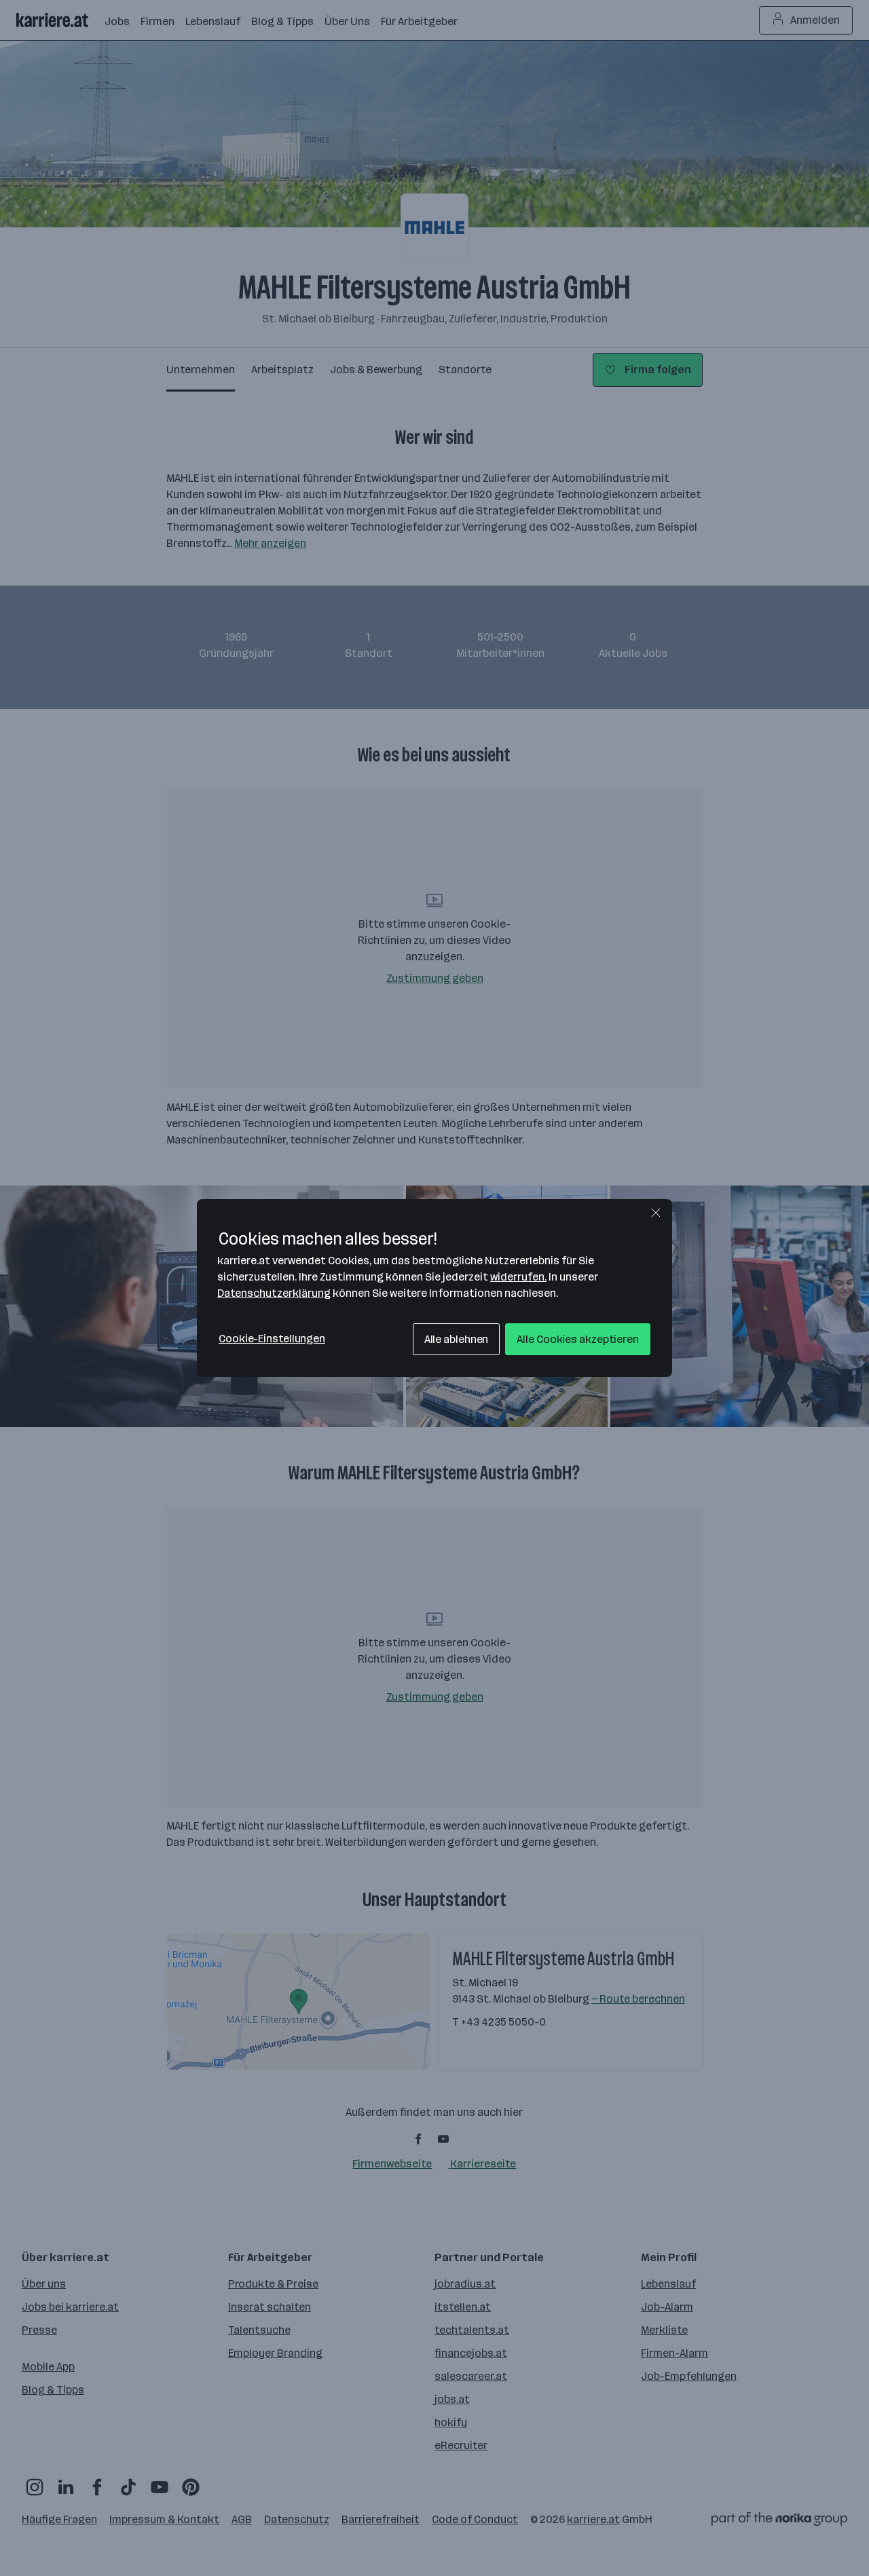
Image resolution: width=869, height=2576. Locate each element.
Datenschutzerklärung (274, 1293)
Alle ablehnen (457, 1339)
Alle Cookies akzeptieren (578, 1339)
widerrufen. (518, 1277)
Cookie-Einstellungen (272, 1339)
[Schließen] (656, 1213)
